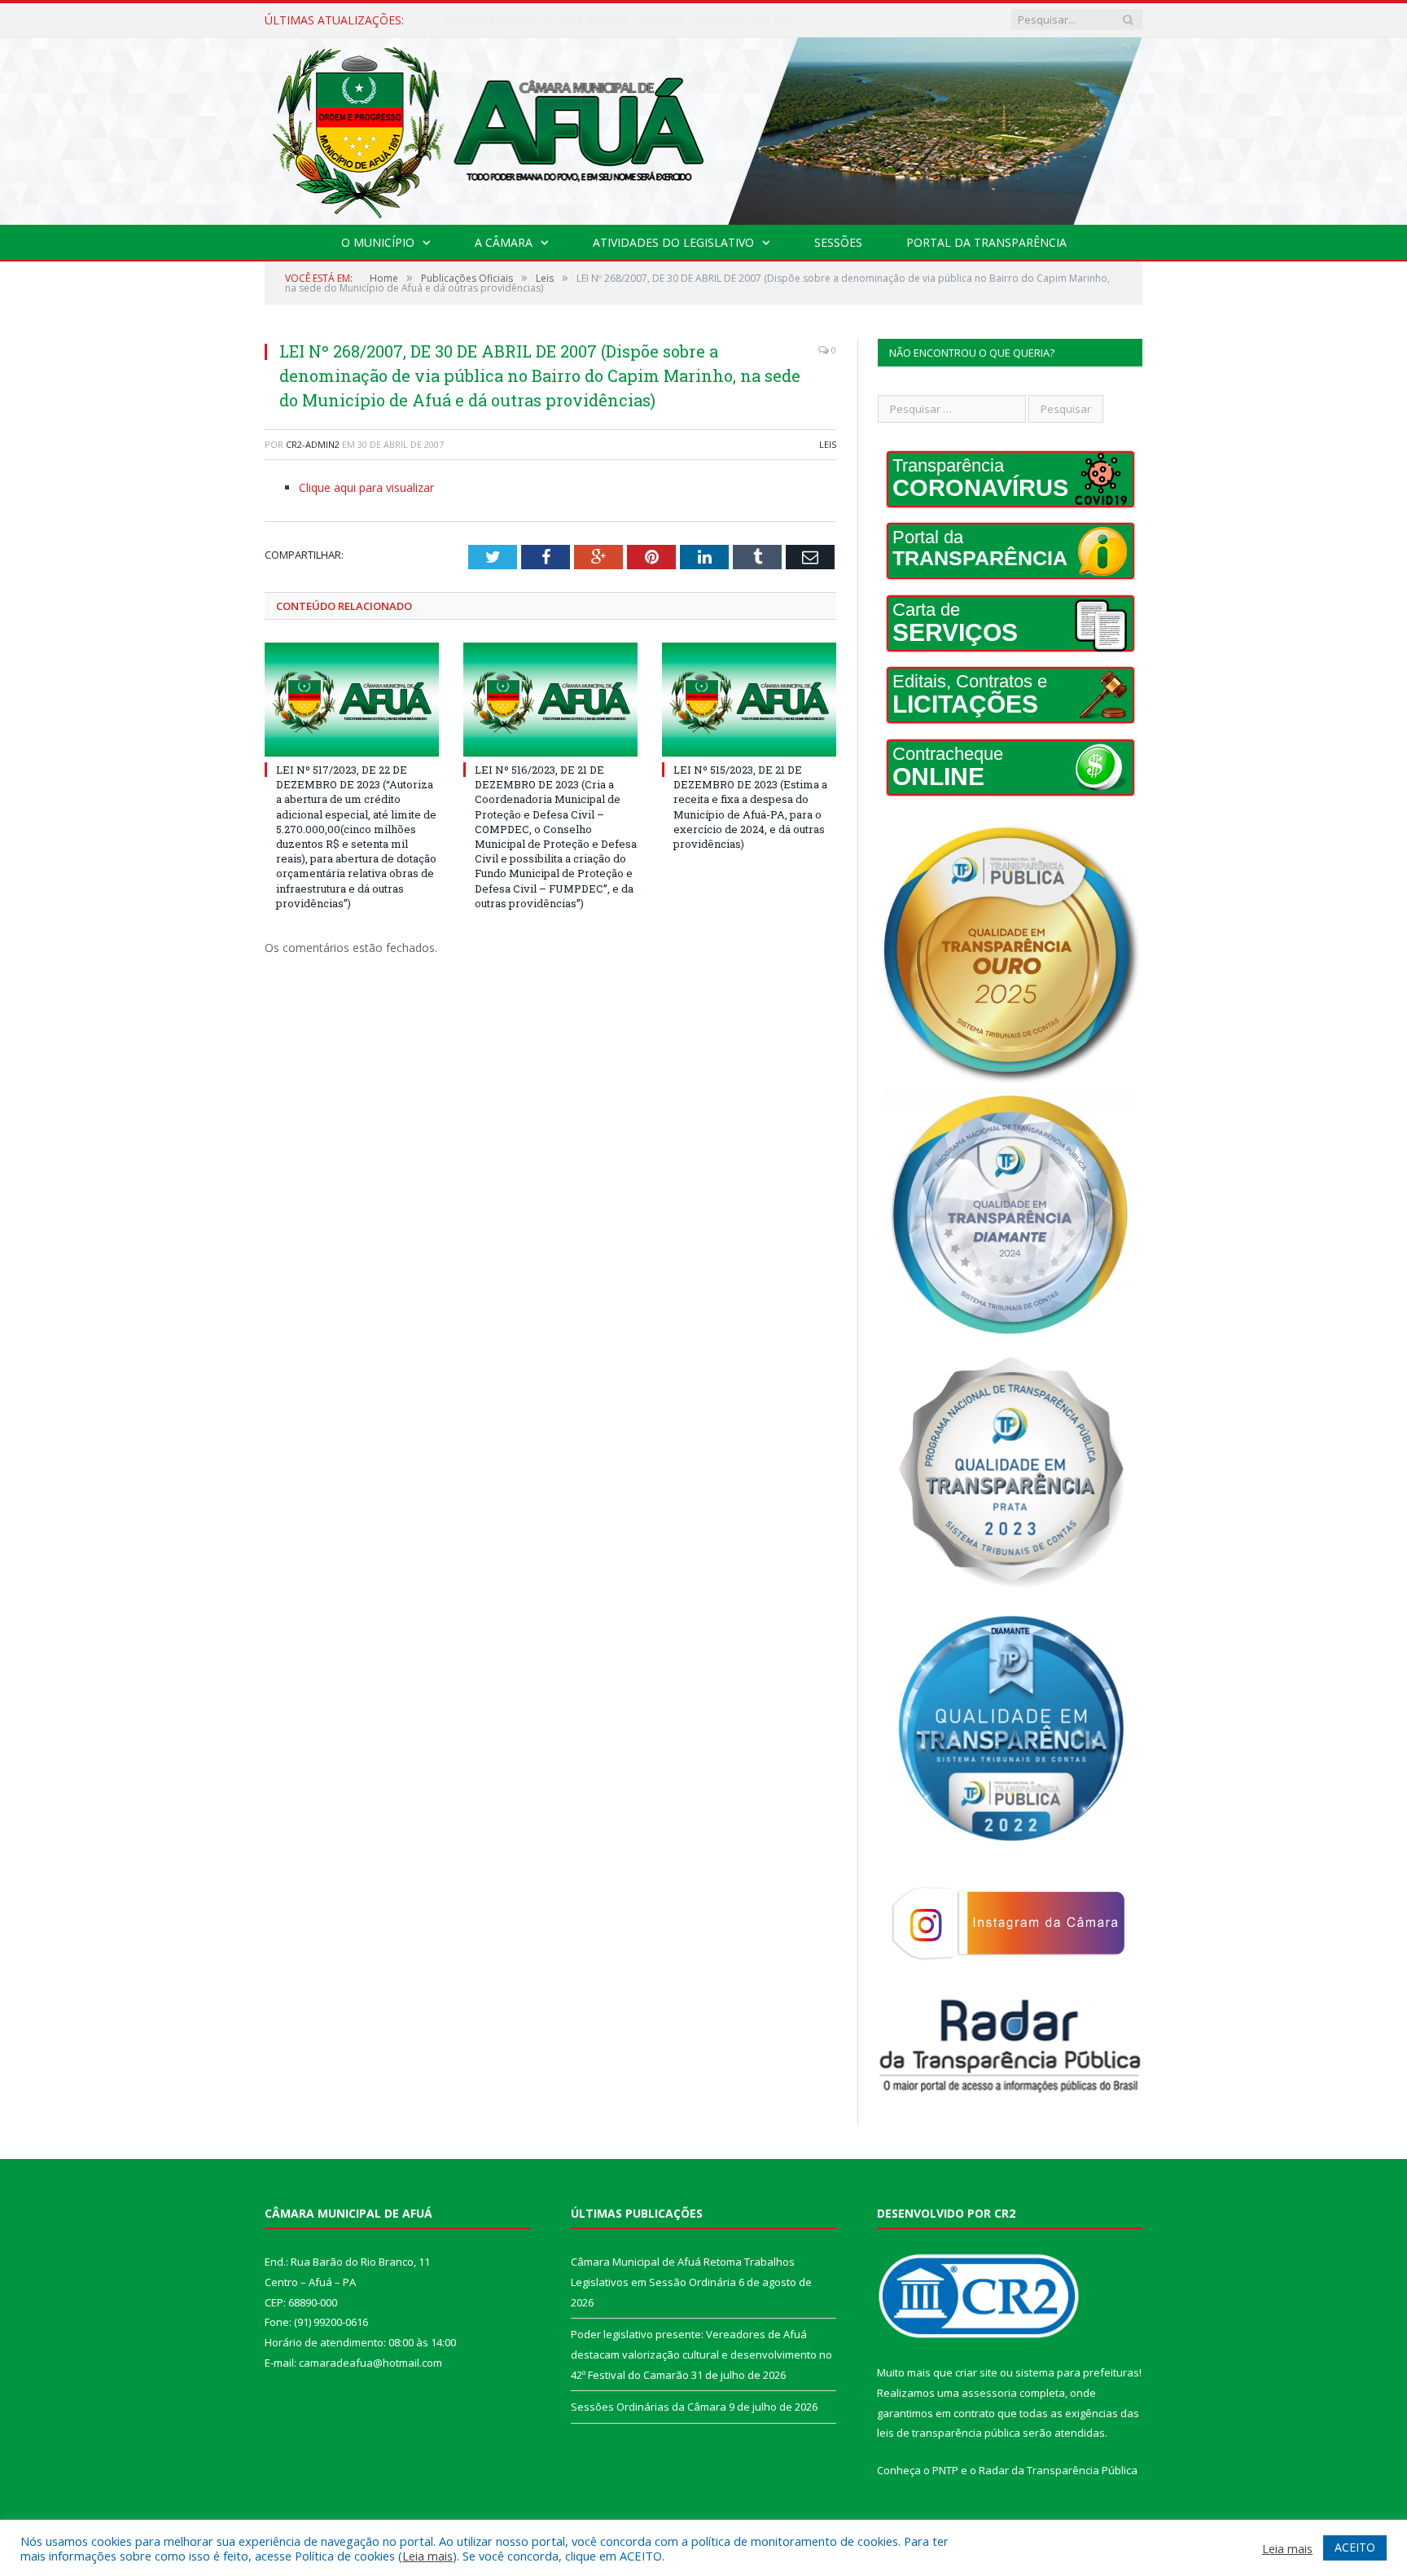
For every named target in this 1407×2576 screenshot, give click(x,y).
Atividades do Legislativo (673, 242)
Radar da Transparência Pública (1058, 2470)
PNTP (945, 2470)
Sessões (838, 242)
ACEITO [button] (1355, 2547)
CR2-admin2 (313, 444)
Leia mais (427, 2556)
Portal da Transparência (986, 242)
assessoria (989, 2393)
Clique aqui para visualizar (366, 487)
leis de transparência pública (949, 2433)
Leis (828, 444)
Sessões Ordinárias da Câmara (649, 2407)
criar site (976, 2372)
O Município (378, 242)
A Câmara (504, 242)
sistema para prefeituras (1077, 2372)
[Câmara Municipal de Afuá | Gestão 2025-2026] (703, 127)
